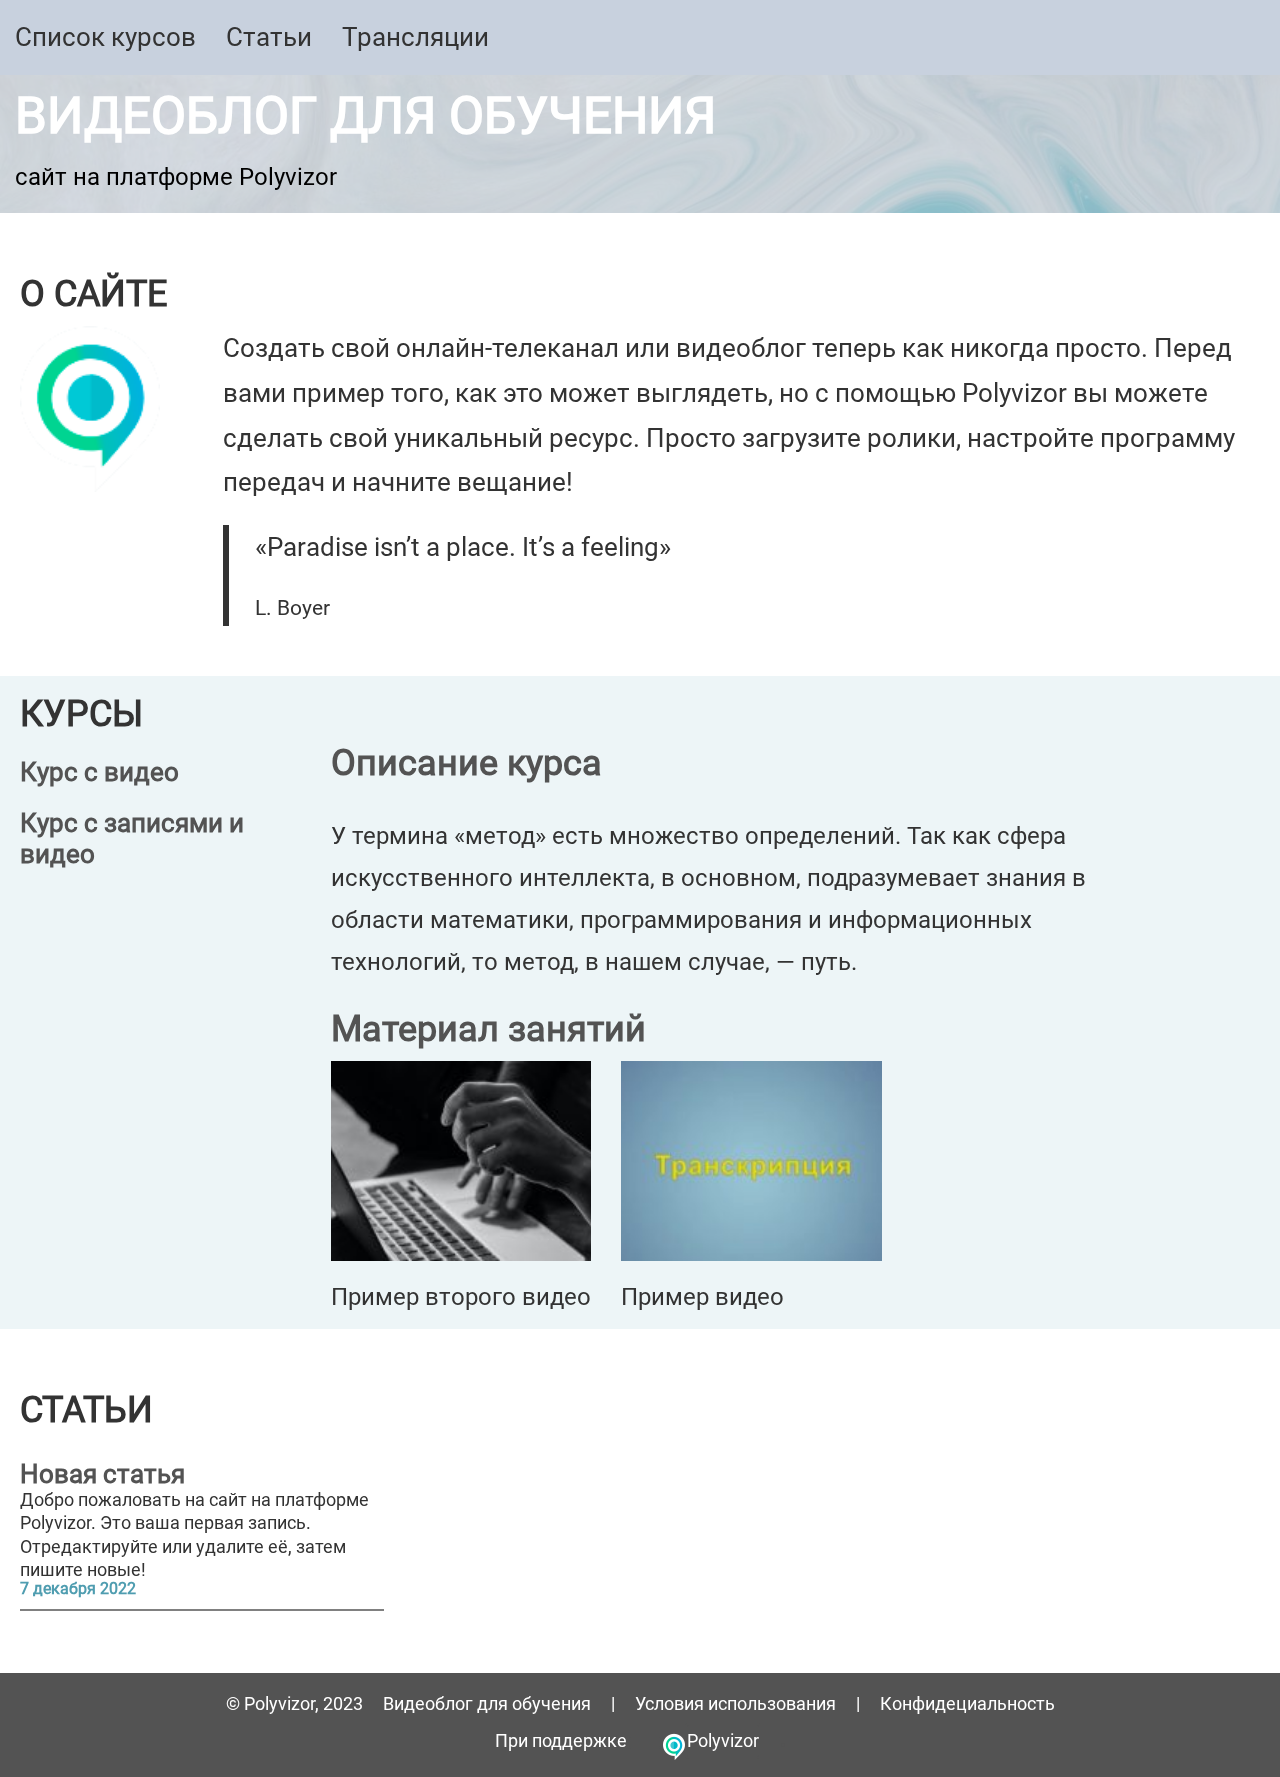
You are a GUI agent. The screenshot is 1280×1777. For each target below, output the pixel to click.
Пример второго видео (461, 1297)
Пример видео (702, 1297)
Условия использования (735, 1703)
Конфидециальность (967, 1703)
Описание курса (466, 763)
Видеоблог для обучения (365, 115)
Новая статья (102, 1475)
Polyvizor (723, 1740)
